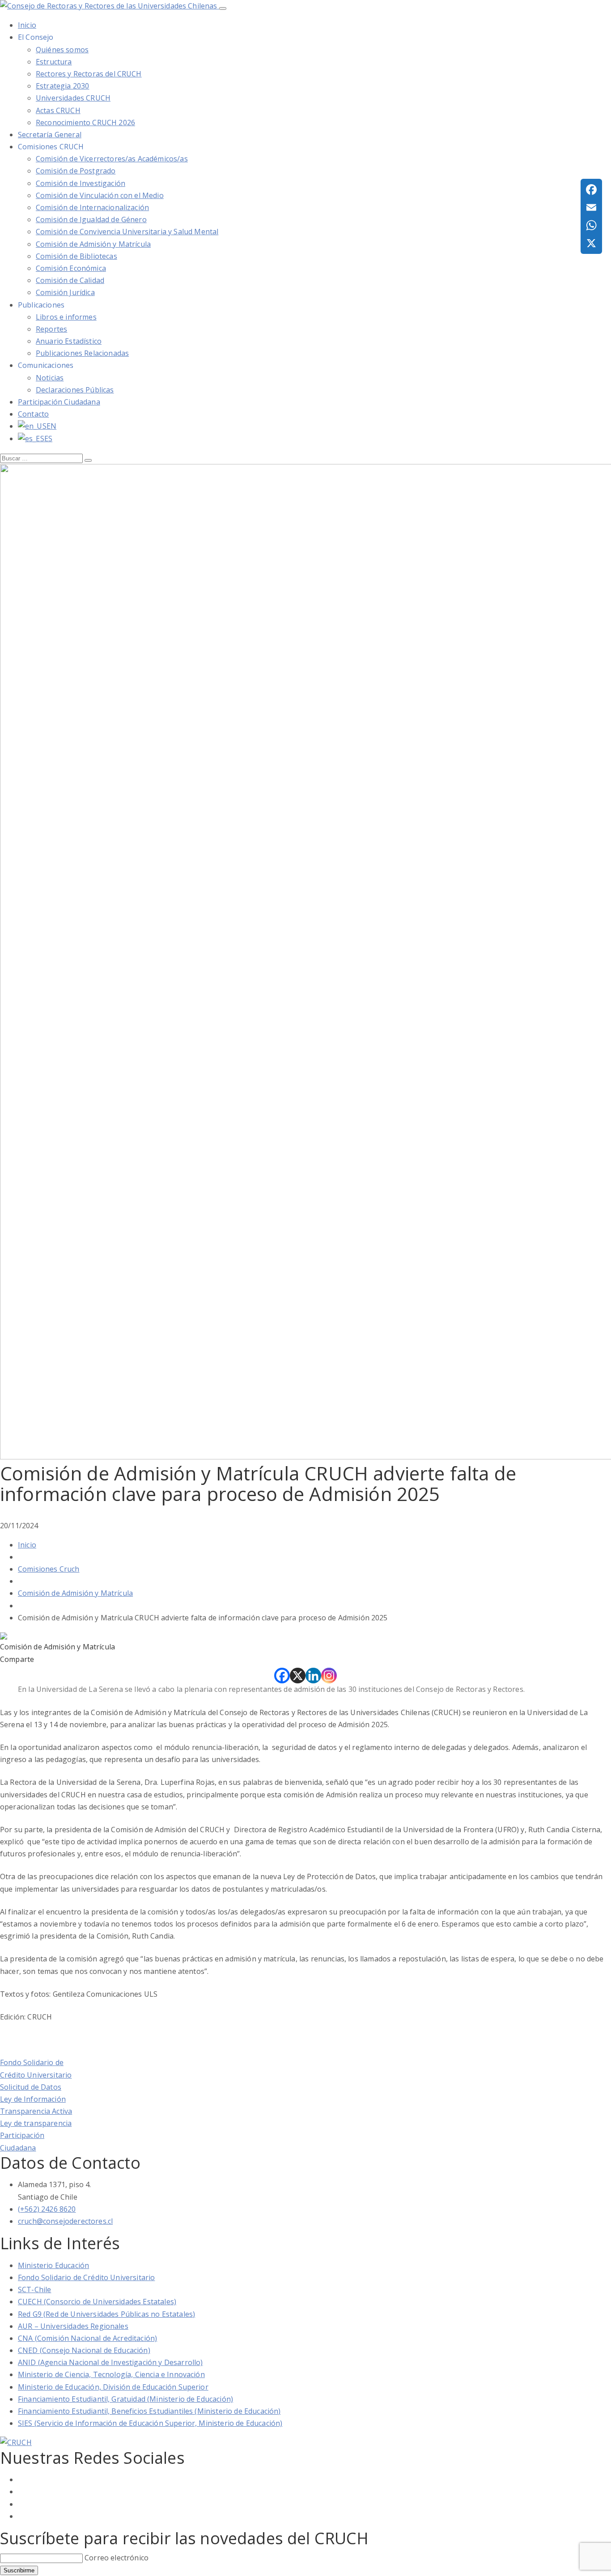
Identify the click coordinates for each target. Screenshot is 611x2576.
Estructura (54, 62)
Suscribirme (19, 2570)
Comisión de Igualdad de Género (91, 219)
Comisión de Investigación (81, 183)
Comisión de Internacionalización (92, 207)
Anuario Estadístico (69, 341)
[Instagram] (329, 1676)
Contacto (33, 414)
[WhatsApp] (591, 225)
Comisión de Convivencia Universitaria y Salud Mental (127, 232)
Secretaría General (50, 135)
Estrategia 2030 (62, 86)
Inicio (27, 1545)
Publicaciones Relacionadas (82, 353)
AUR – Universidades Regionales (73, 2326)
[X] (298, 1676)
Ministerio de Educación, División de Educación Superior (113, 2387)
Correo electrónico (117, 2558)
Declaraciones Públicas (75, 390)
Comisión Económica (71, 268)
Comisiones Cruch (49, 1569)
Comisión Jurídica (65, 292)
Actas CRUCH (58, 110)
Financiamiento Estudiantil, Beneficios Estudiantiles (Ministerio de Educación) (149, 2411)
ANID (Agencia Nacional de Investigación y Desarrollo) (110, 2362)
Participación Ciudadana (59, 402)
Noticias (50, 378)
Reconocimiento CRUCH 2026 (85, 122)
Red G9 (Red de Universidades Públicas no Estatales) (106, 2314)
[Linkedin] (313, 1676)
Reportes (51, 329)
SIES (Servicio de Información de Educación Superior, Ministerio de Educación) (150, 2423)
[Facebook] (282, 1676)
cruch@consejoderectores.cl (65, 2221)
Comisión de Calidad (70, 280)
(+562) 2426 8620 (47, 2209)
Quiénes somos (62, 50)
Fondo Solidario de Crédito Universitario (86, 2277)
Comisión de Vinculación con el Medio (100, 195)
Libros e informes (66, 317)
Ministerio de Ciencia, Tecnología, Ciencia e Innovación (111, 2374)
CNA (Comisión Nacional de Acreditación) (87, 2338)
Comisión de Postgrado (76, 171)
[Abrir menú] (223, 8)
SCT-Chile (34, 2289)
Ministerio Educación (53, 2265)
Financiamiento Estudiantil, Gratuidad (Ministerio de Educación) (125, 2399)
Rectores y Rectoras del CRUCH (89, 74)
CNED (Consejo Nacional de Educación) (84, 2350)
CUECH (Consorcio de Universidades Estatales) (97, 2302)
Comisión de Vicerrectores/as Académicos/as (112, 159)
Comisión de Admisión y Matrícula (93, 244)
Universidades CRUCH (73, 98)
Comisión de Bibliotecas (76, 256)
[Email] (591, 207)
